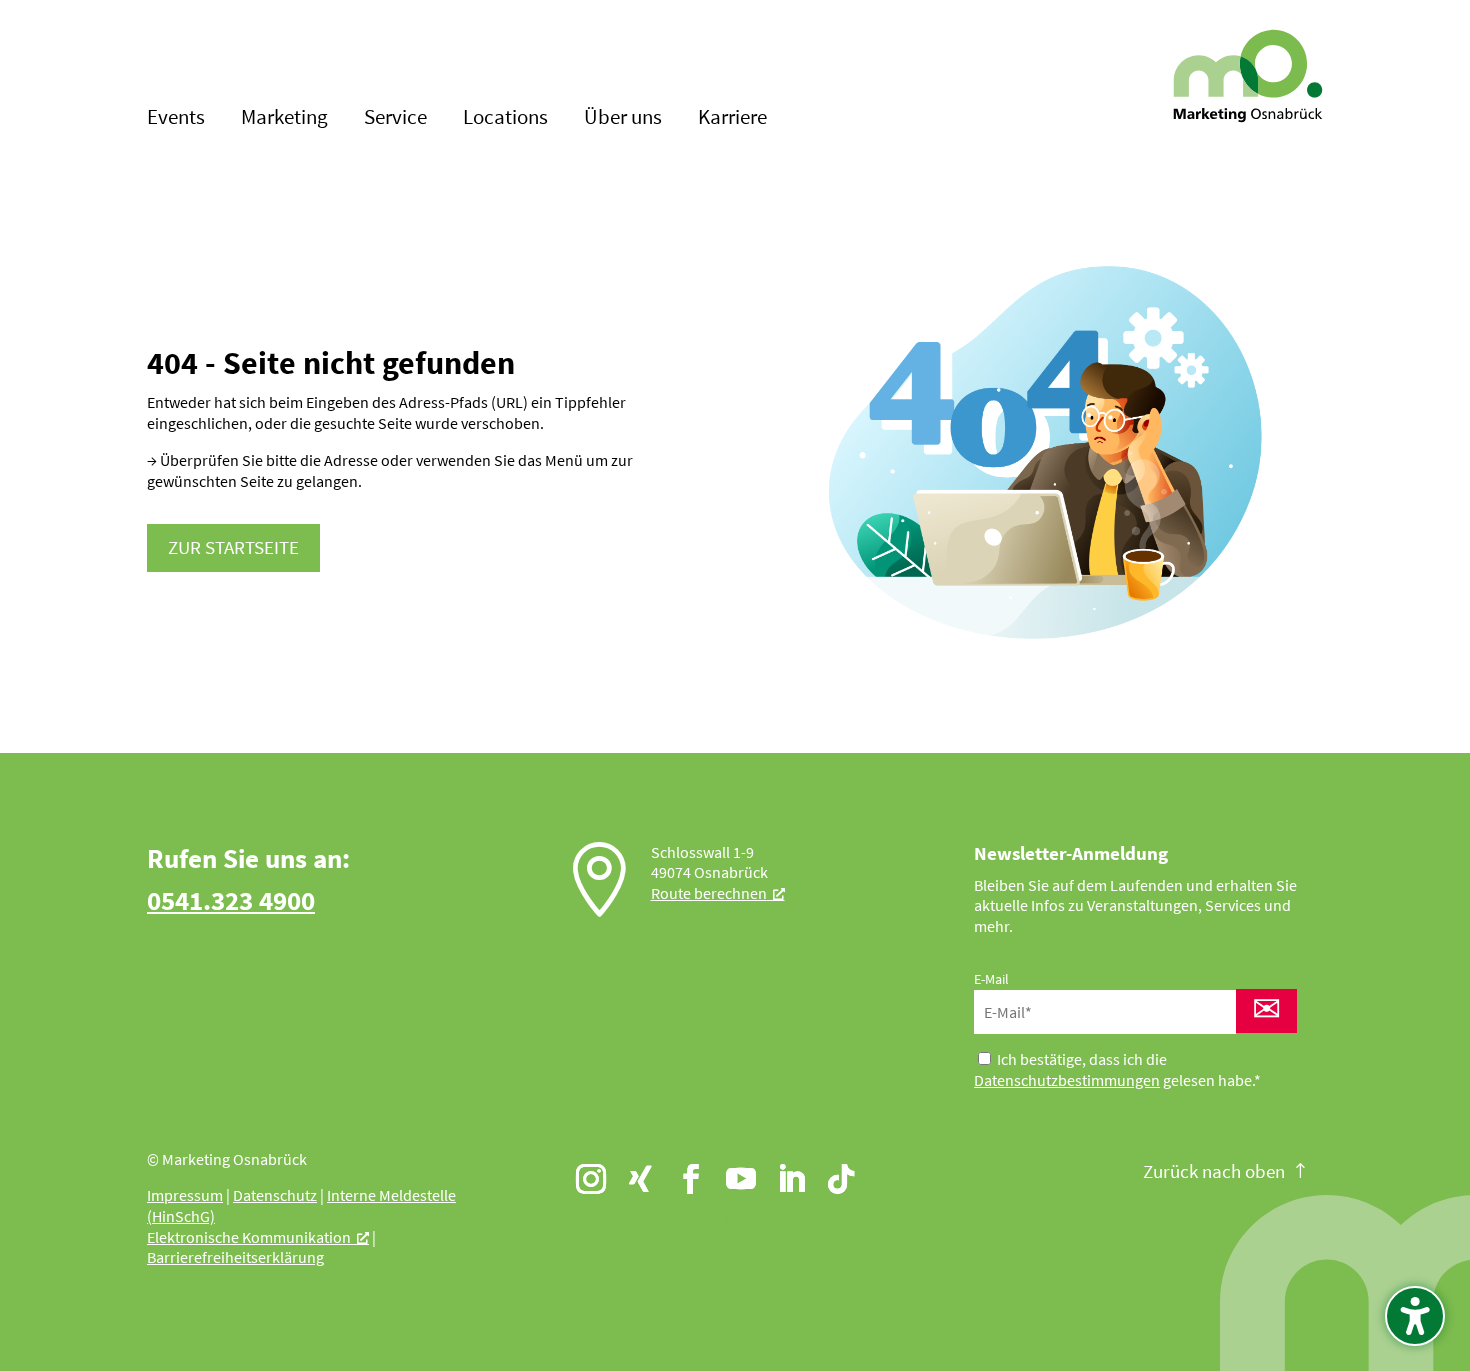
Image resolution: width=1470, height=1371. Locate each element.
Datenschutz (275, 1195)
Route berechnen (709, 893)
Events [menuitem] (176, 119)
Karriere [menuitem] (732, 119)
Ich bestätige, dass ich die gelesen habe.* (1117, 1069)
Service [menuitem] (395, 119)
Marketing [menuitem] (284, 119)
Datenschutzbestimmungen (1067, 1080)
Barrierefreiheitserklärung (235, 1257)
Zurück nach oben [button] (1214, 1171)
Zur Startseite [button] (233, 547)
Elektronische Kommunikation (249, 1237)
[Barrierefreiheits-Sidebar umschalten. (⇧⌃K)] (1415, 1316)
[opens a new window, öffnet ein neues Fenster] (582, 1170)
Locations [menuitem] (505, 119)
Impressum (185, 1195)
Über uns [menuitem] (623, 119)
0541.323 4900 (231, 900)
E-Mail (991, 979)
